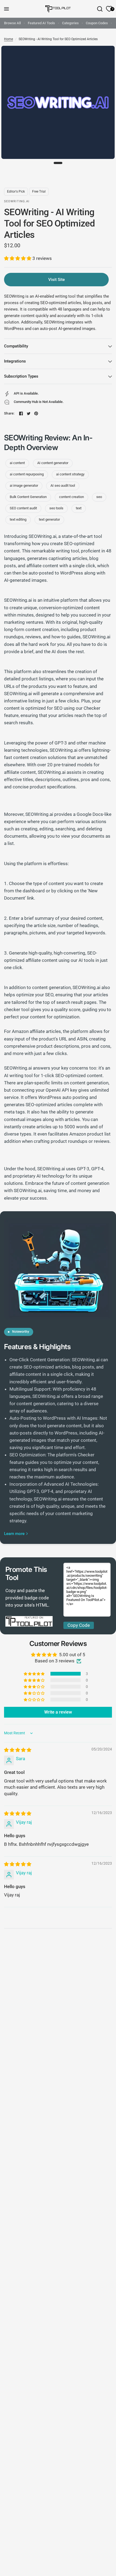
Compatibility (16, 346)
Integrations (15, 361)
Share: (9, 413)
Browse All (12, 23)
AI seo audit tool (63, 485)
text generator (49, 519)
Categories (70, 23)
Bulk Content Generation (28, 497)
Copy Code (79, 1625)
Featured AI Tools (41, 23)
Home (8, 39)
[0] (108, 9)
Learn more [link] (14, 1534)
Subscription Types (21, 376)
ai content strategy (70, 474)
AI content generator (53, 463)
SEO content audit (23, 508)
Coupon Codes (97, 23)
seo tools (56, 508)
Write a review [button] (58, 1712)
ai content (17, 463)
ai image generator (24, 485)
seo (99, 497)
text (79, 508)
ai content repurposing (27, 474)
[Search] (100, 9)
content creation (71, 497)
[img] (18, 1750)
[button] (18, 258)
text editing (18, 519)
